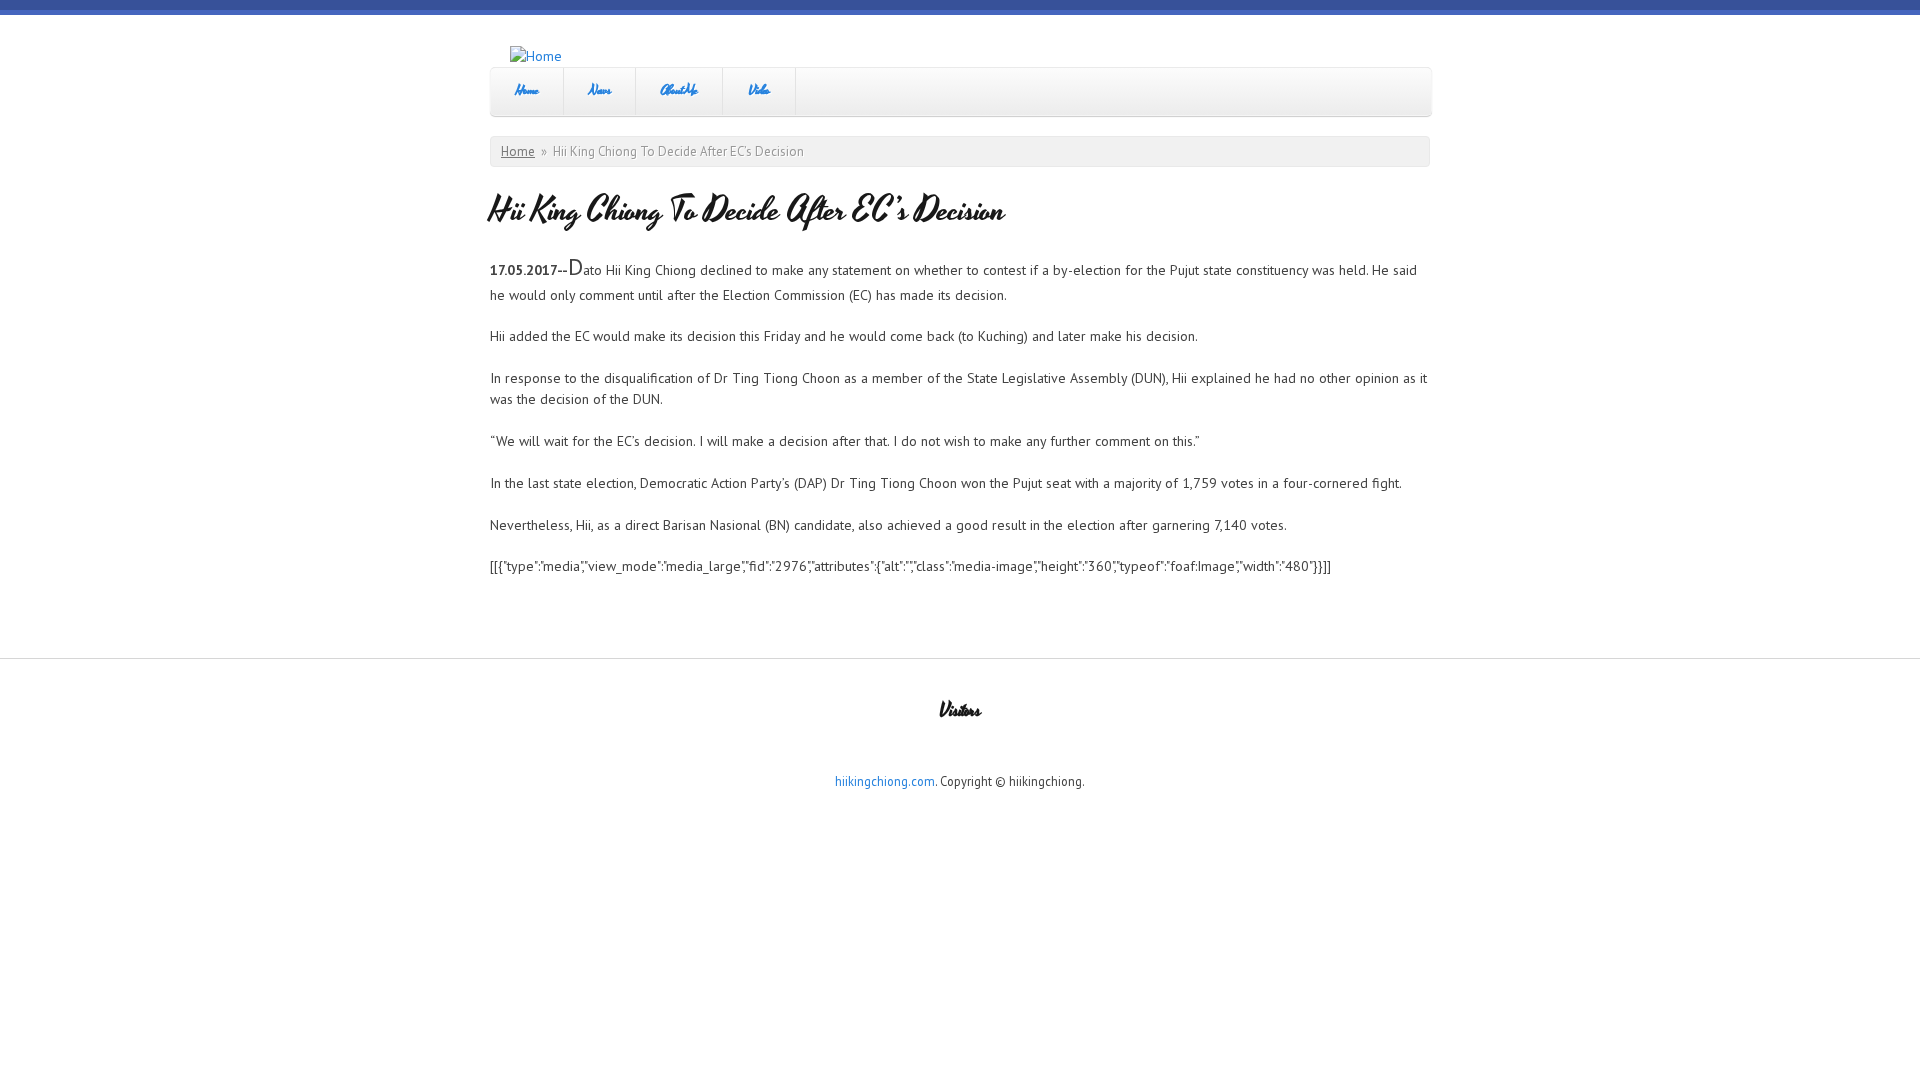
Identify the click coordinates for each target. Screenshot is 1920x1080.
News (599, 90)
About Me (679, 90)
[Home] (536, 56)
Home (527, 90)
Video (759, 90)
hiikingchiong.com (885, 781)
